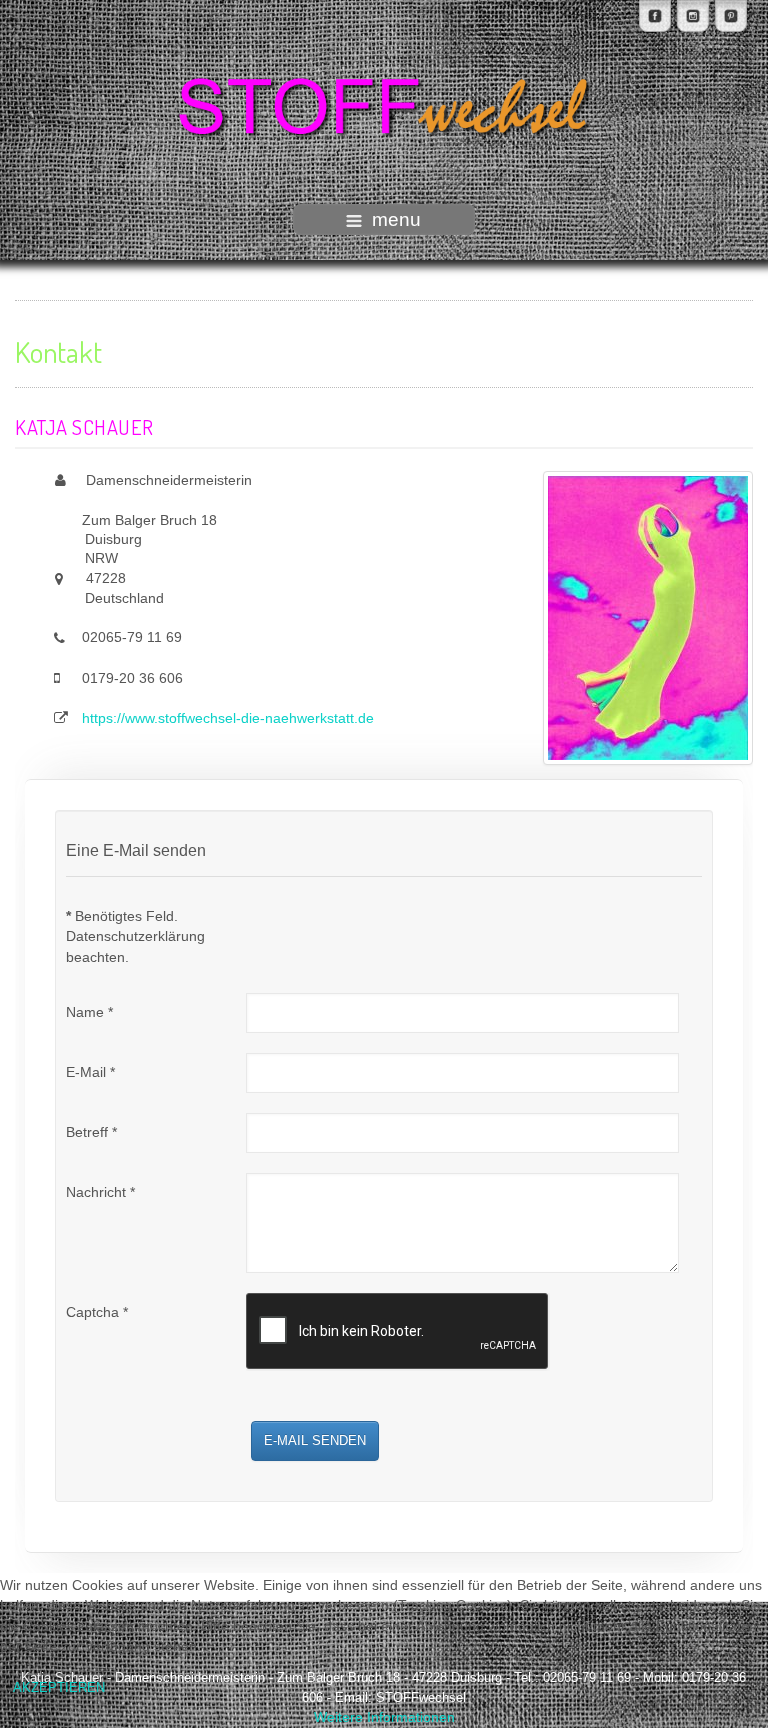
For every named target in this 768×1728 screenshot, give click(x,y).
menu (396, 219)
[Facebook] (655, 16)
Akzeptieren (59, 1687)
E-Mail (90, 1072)
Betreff (91, 1132)
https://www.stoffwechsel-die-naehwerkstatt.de (228, 718)
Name (89, 1012)
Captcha (97, 1312)
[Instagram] (693, 16)
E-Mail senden (315, 1440)
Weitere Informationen (384, 1717)
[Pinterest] (731, 16)
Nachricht (100, 1192)
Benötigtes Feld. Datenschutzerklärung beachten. (135, 937)
